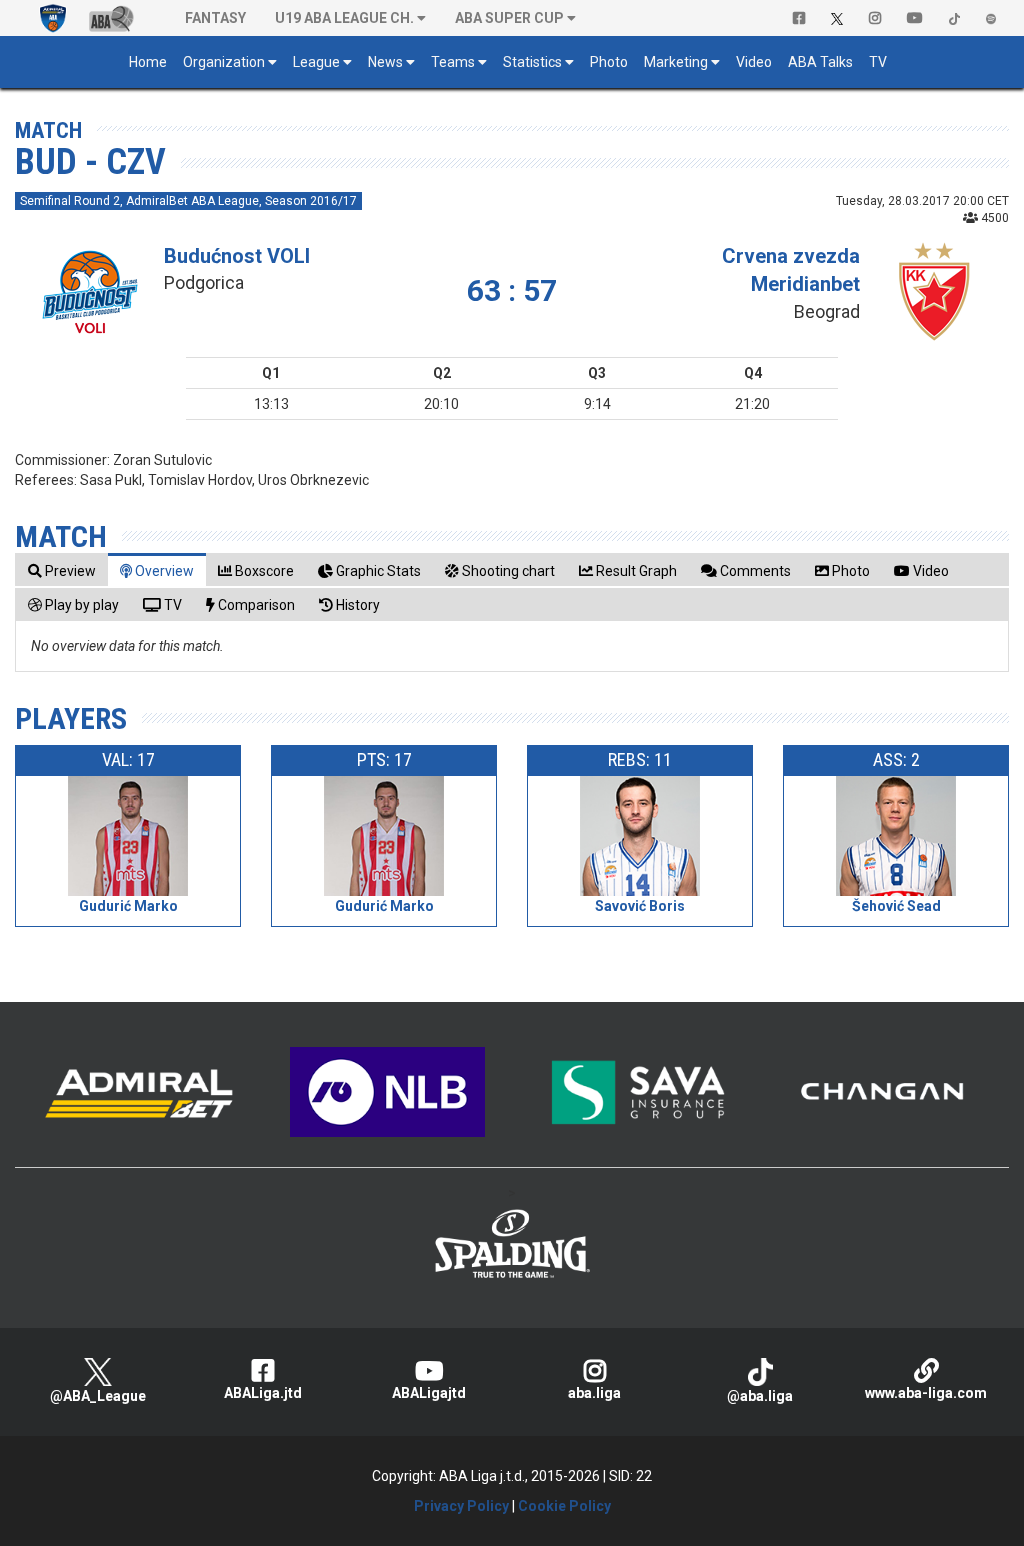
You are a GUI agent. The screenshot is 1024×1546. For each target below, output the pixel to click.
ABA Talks (820, 62)
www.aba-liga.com (926, 1393)
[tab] (62, 570)
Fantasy (215, 18)
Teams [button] (453, 62)
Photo (609, 62)
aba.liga (594, 1393)
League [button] (316, 62)
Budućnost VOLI (237, 256)
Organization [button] (224, 62)
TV (878, 62)
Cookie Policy (564, 1506)
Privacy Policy (461, 1506)
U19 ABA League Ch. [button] (344, 18)
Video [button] (754, 62)
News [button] (385, 62)
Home (148, 62)
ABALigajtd (429, 1393)
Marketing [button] (676, 62)
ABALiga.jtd (263, 1393)
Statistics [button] (532, 62)
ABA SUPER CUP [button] (509, 18)
